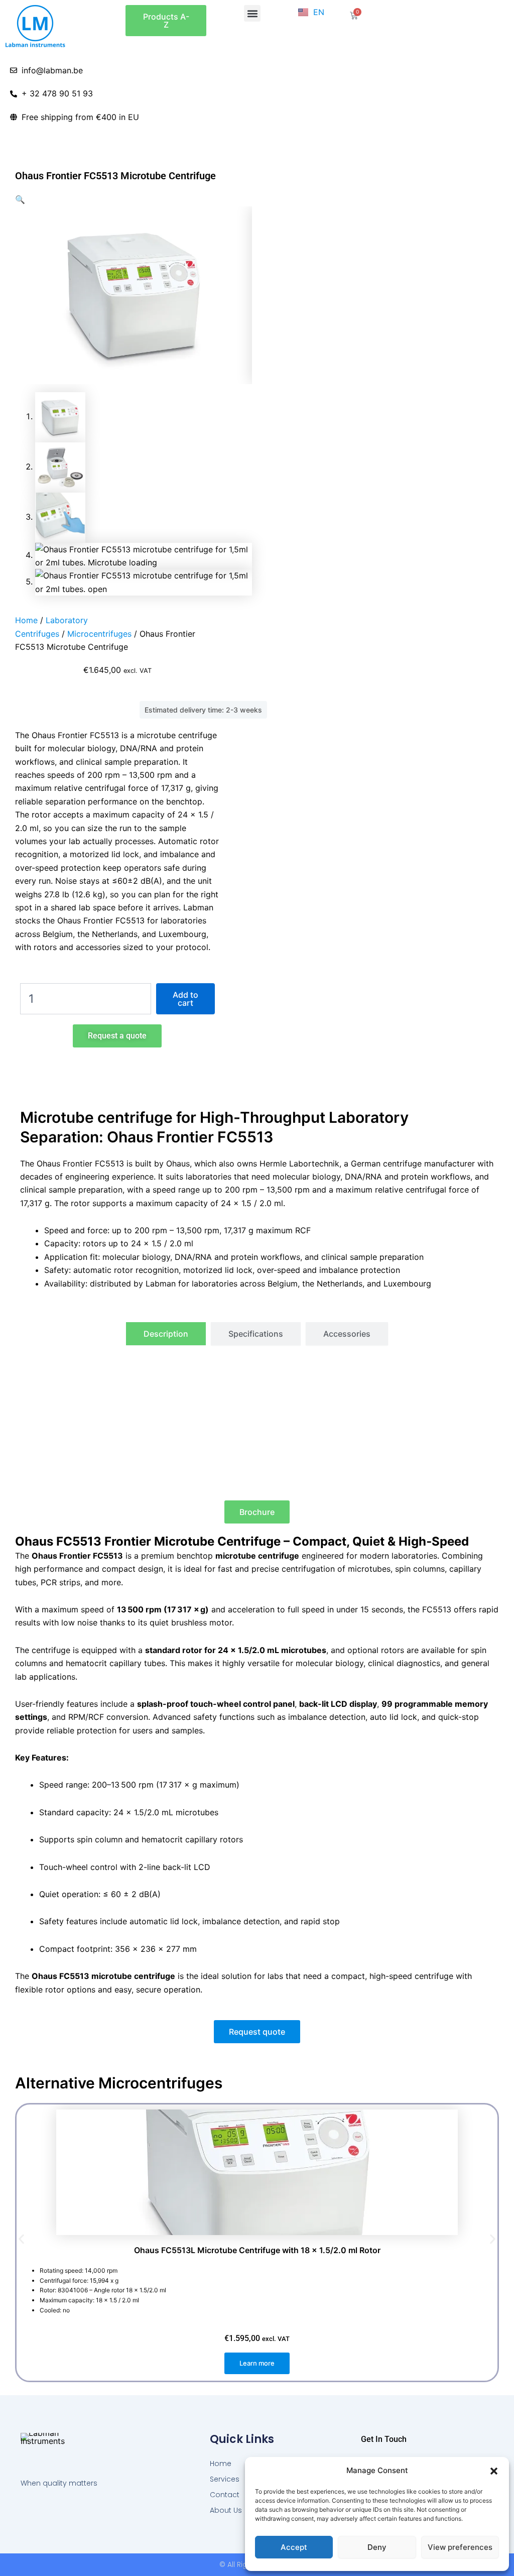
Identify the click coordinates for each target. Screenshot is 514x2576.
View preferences (460, 2547)
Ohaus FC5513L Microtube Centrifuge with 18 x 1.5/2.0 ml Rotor (257, 2250)
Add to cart (185, 999)
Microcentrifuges (99, 634)
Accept (294, 2547)
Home (26, 620)
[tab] (166, 1334)
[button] (494, 2471)
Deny (377, 2547)
